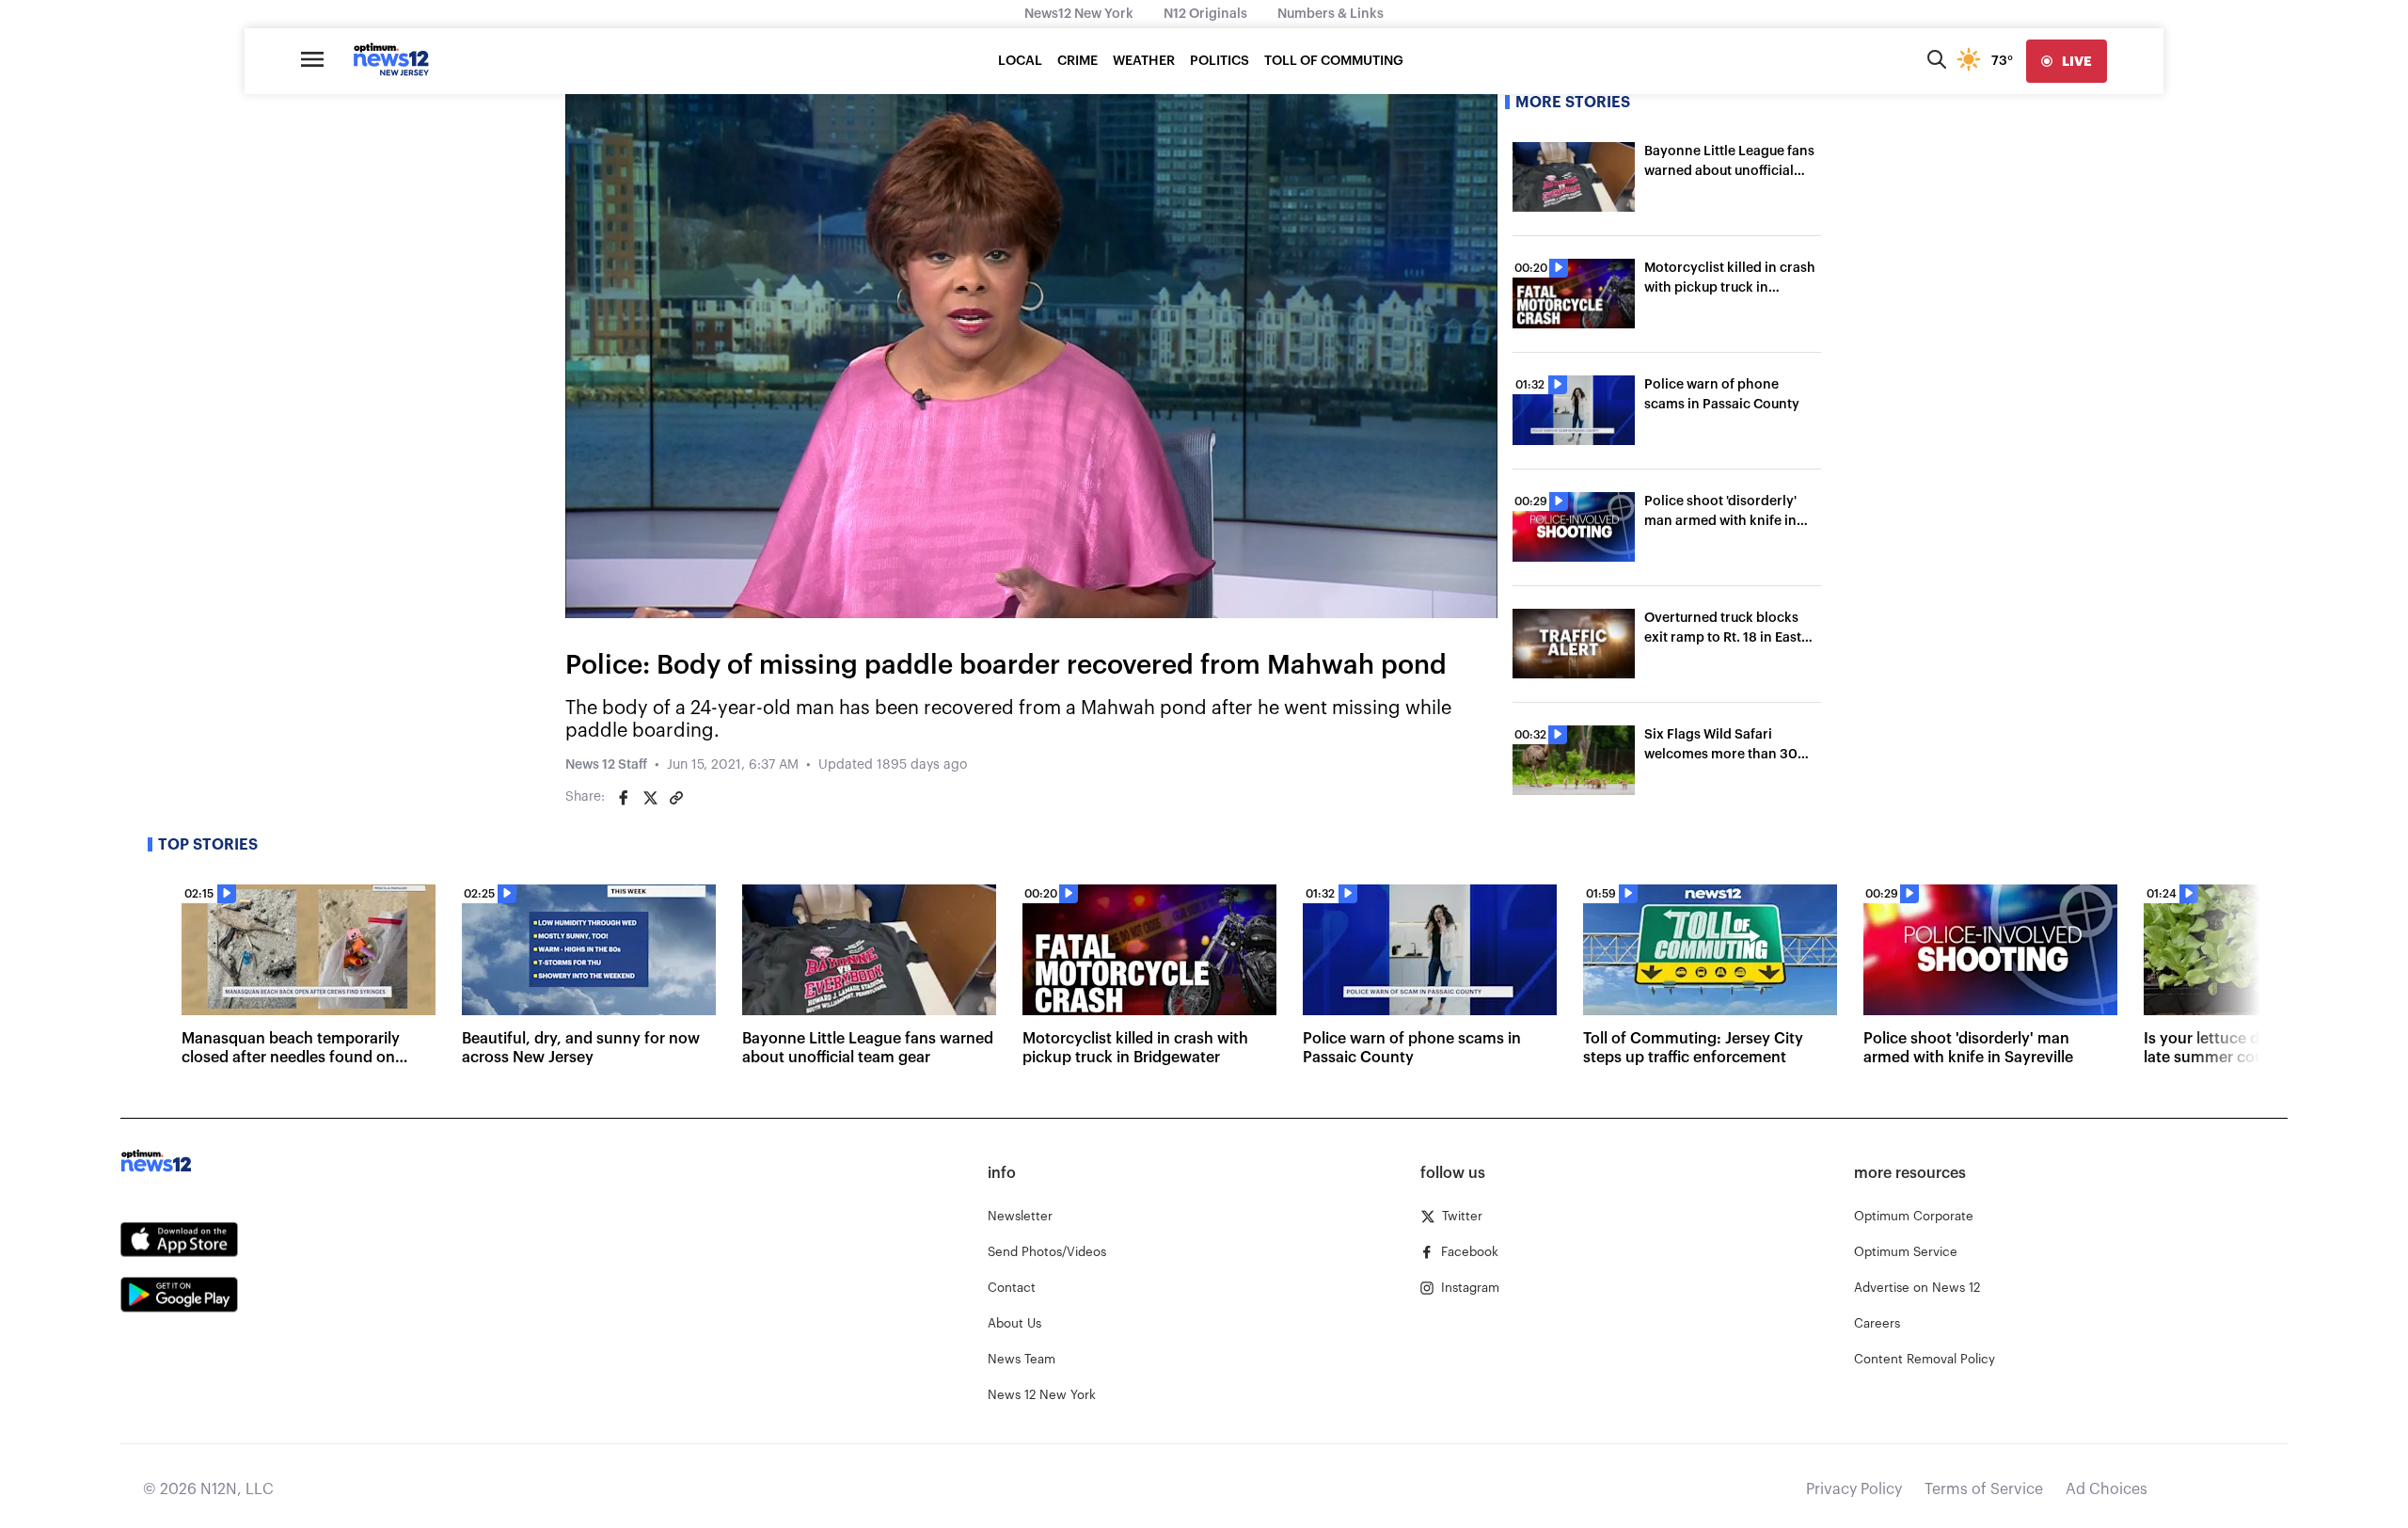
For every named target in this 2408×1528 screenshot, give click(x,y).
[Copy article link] (676, 798)
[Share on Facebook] (624, 798)
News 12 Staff (606, 765)
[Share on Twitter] (650, 798)
